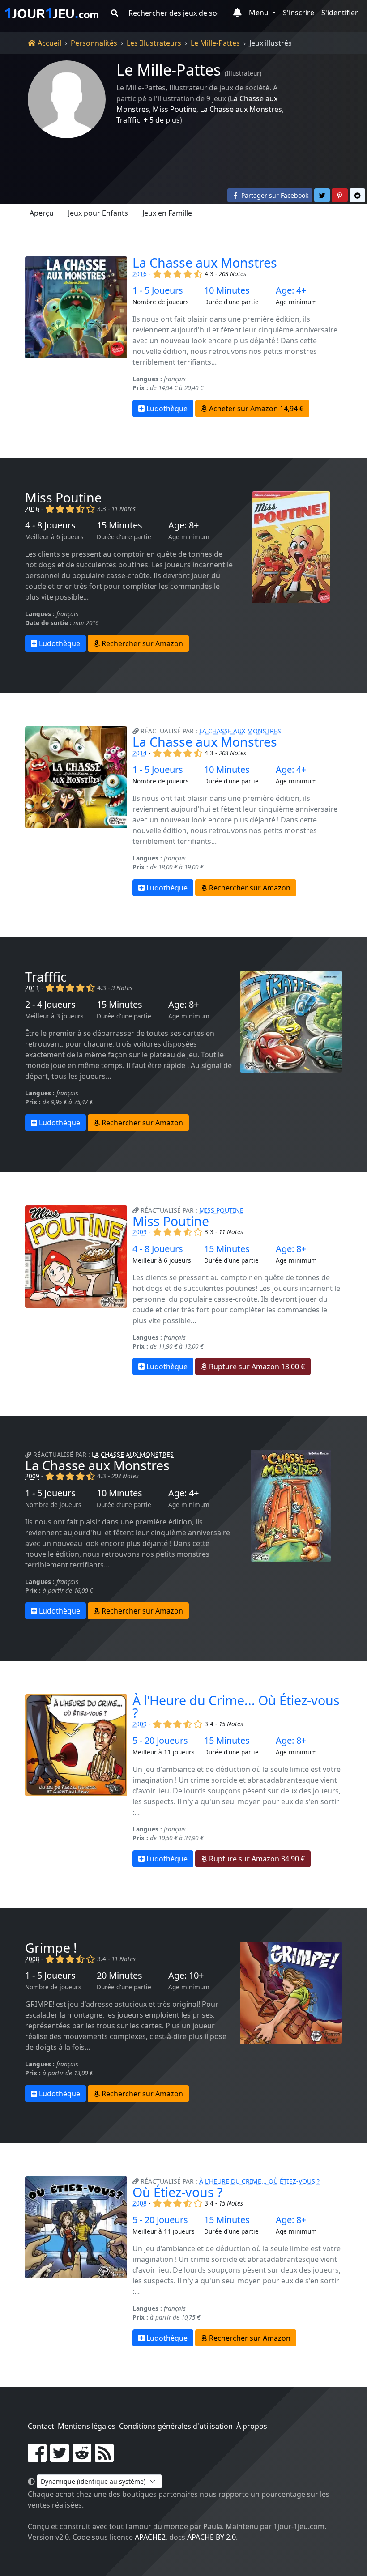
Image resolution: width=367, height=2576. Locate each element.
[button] (237, 13)
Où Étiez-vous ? (177, 2192)
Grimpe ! (51, 1948)
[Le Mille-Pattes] (67, 99)
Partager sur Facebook (274, 195)
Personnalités (94, 43)
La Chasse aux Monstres (241, 109)
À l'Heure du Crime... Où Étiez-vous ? (236, 1707)
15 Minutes (119, 525)
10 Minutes (227, 290)
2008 (32, 1959)
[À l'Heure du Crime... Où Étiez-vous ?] (76, 1781)
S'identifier (340, 13)
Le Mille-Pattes (215, 43)
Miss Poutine (175, 109)
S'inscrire (299, 13)
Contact (41, 2426)
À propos (252, 2426)
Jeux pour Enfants (98, 213)
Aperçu (42, 213)
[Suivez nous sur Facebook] (37, 2458)
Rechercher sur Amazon (141, 643)
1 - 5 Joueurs (158, 290)
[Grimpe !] (291, 2022)
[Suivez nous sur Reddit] (82, 2458)
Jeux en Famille (167, 213)
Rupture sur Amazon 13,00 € (256, 1367)
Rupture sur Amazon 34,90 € (256, 1859)
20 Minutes (119, 1976)
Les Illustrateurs (154, 43)
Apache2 (150, 2537)
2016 (140, 274)
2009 (140, 1232)
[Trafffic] (291, 1051)
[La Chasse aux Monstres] (76, 337)
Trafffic (128, 120)
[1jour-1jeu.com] (52, 13)
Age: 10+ (186, 1976)
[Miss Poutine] (291, 572)
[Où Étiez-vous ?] (76, 2261)
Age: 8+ (183, 525)
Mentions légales (87, 2426)
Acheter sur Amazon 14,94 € (255, 409)
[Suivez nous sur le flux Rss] (104, 2458)
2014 (140, 753)
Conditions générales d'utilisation (176, 2426)
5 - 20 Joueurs (160, 1741)
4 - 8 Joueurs (50, 525)
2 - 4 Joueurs (50, 1005)
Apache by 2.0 (211, 2537)
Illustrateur (243, 73)
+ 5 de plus (162, 120)
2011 (32, 988)
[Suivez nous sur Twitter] (60, 2458)
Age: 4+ (291, 290)
